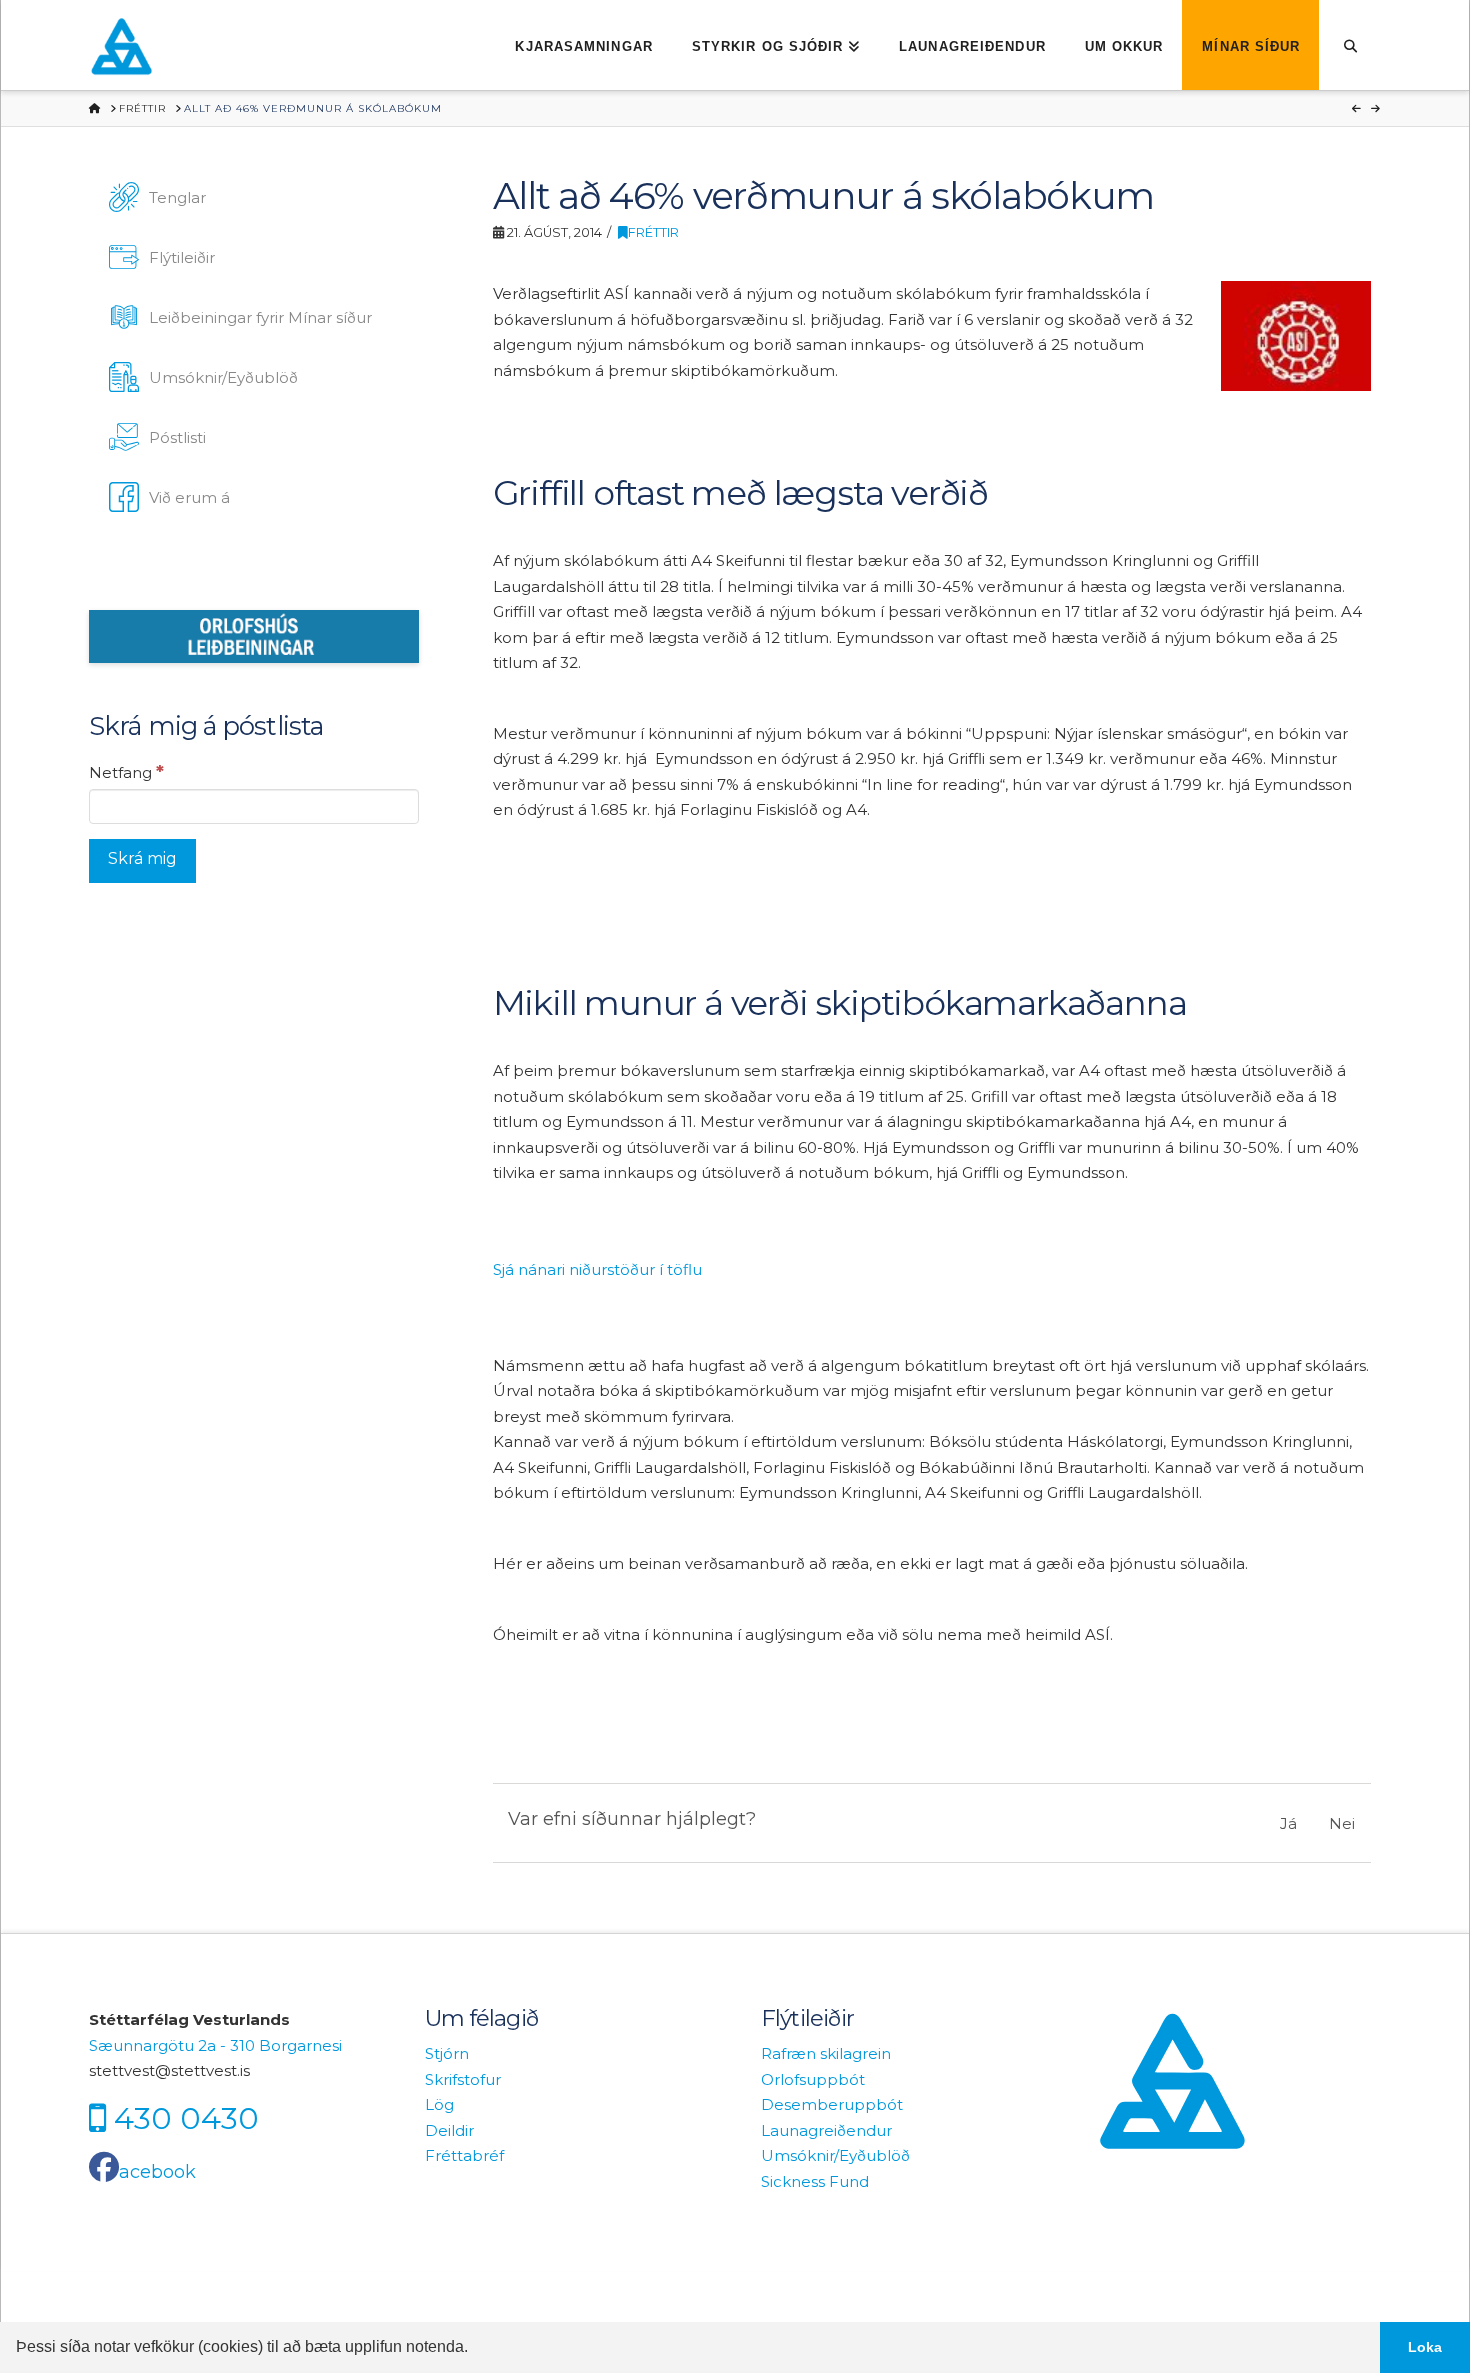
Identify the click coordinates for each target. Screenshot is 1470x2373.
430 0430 (186, 2117)
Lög (439, 2104)
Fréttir (653, 232)
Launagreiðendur (826, 2130)
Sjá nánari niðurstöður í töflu (597, 1269)
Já (1288, 1823)
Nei (1342, 1823)
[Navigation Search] (1349, 45)
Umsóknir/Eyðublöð (835, 2155)
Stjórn (447, 2053)
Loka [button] (1425, 2347)
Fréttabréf (464, 2155)
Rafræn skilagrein (826, 2053)
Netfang (126, 772)
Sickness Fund (815, 2181)
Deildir (449, 2130)
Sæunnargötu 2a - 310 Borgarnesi (215, 2045)
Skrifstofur (463, 2079)
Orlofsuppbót (813, 2079)
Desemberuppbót (832, 2104)
